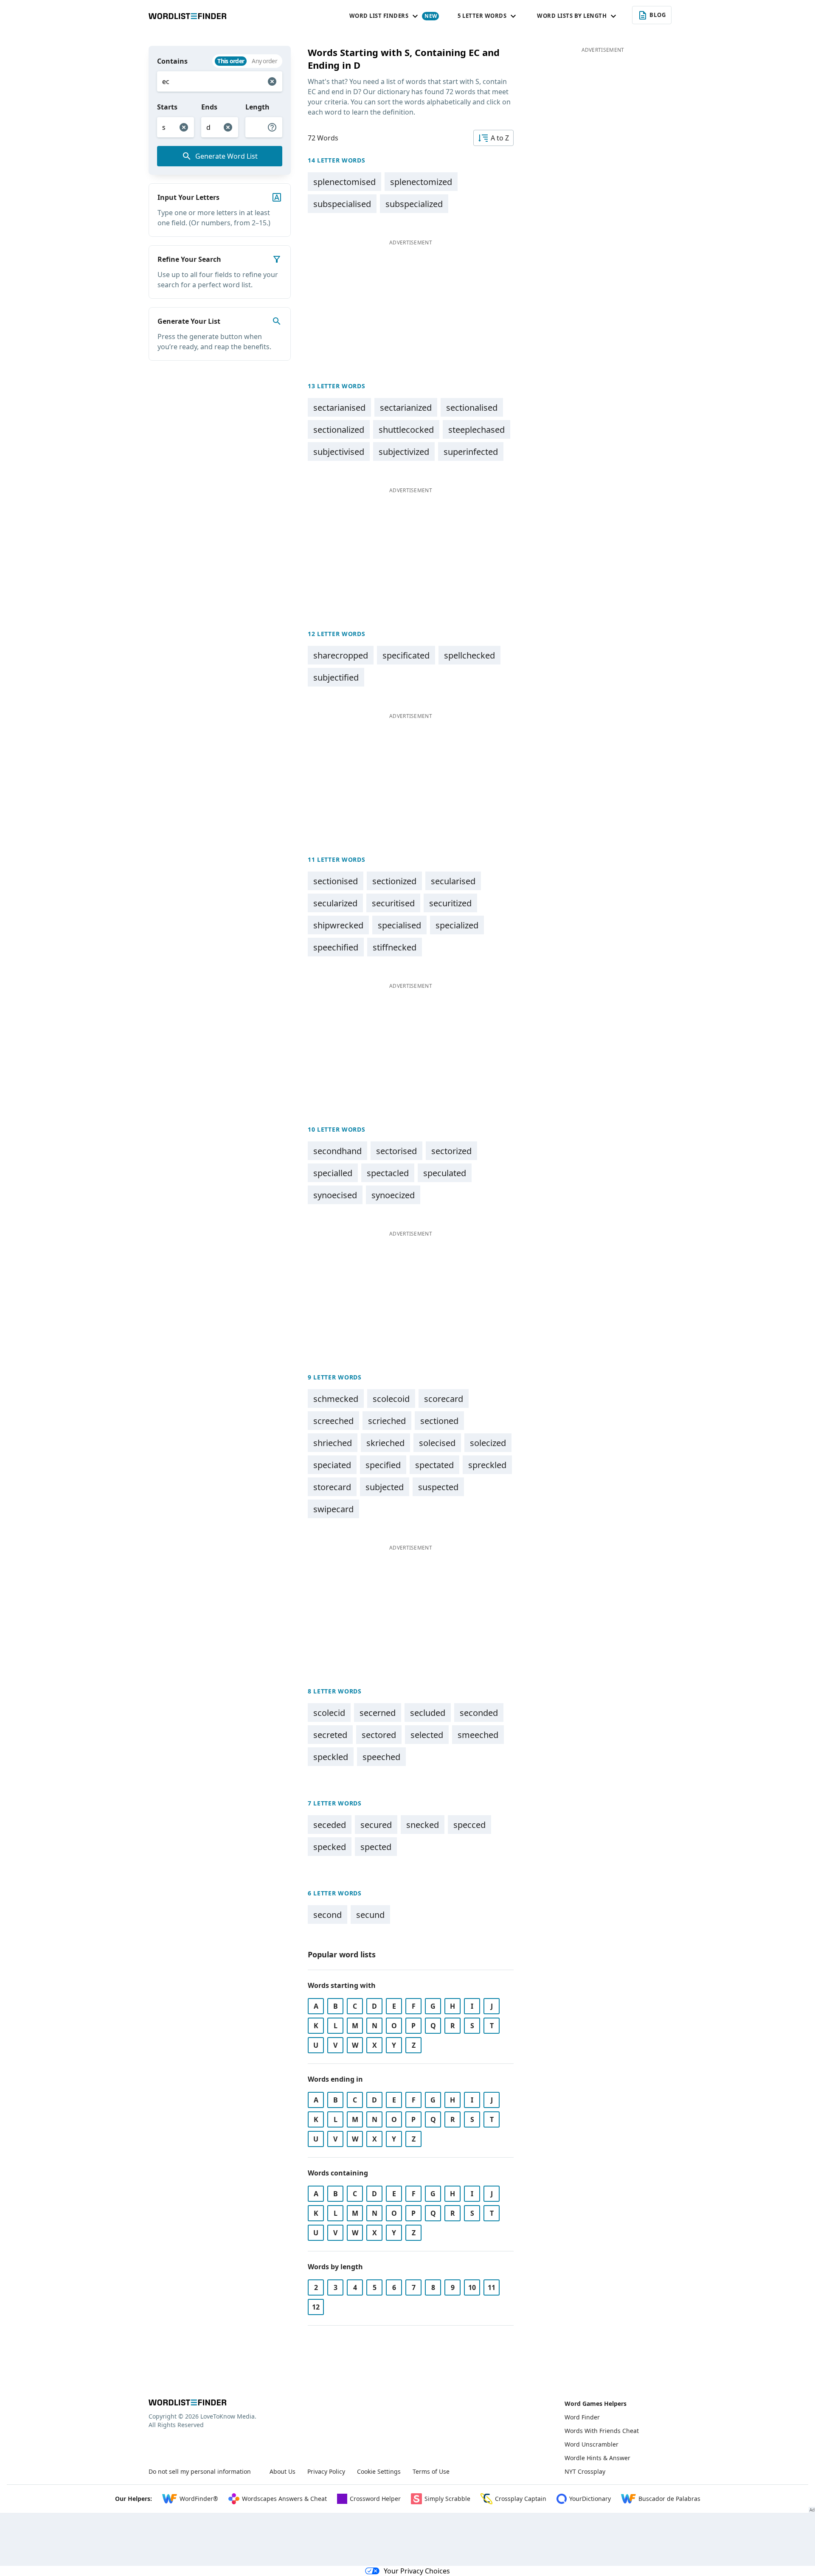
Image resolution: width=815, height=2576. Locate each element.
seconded (479, 1713)
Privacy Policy (326, 2471)
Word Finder (582, 2417)
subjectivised (339, 452)
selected (427, 1735)
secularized (335, 903)
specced (469, 1825)
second (327, 1915)
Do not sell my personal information (200, 2471)
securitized (450, 903)
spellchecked (469, 655)
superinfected (471, 452)
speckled (331, 1757)
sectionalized (339, 430)
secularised (453, 881)
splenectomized (421, 182)
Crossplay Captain (521, 2499)
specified (383, 1465)
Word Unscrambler (592, 2444)
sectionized (394, 881)
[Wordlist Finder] (187, 2402)
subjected (385, 1487)
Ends (209, 107)
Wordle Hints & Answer (597, 2458)
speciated (332, 1465)
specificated (406, 655)
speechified (336, 947)
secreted (330, 1735)
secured (376, 1825)
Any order (264, 61)
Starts (167, 107)
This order (231, 61)
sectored (379, 1735)
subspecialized (414, 204)
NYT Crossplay (585, 2471)
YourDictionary (590, 2499)
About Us (282, 2471)
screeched (333, 1421)
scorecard (444, 1399)
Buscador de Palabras (669, 2499)
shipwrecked (338, 925)
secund (370, 1915)
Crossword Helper (375, 2499)
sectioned (439, 1421)
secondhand (337, 1151)
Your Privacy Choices (417, 2571)
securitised (393, 903)
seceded (330, 1825)
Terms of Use (431, 2471)
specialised (399, 925)
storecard (332, 1487)
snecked (423, 1825)
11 (492, 2287)
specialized (457, 925)
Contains (172, 61)
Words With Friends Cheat (602, 2431)
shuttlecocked (406, 430)
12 (316, 2307)
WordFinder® (199, 2499)
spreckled (487, 1465)
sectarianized (406, 408)
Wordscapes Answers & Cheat (284, 2499)
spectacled (388, 1173)
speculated (445, 1173)
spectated (434, 1465)
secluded (428, 1713)
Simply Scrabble (447, 2499)
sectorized (451, 1151)
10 (472, 2287)
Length (257, 107)
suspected (438, 1487)
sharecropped (341, 655)
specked (330, 1847)
